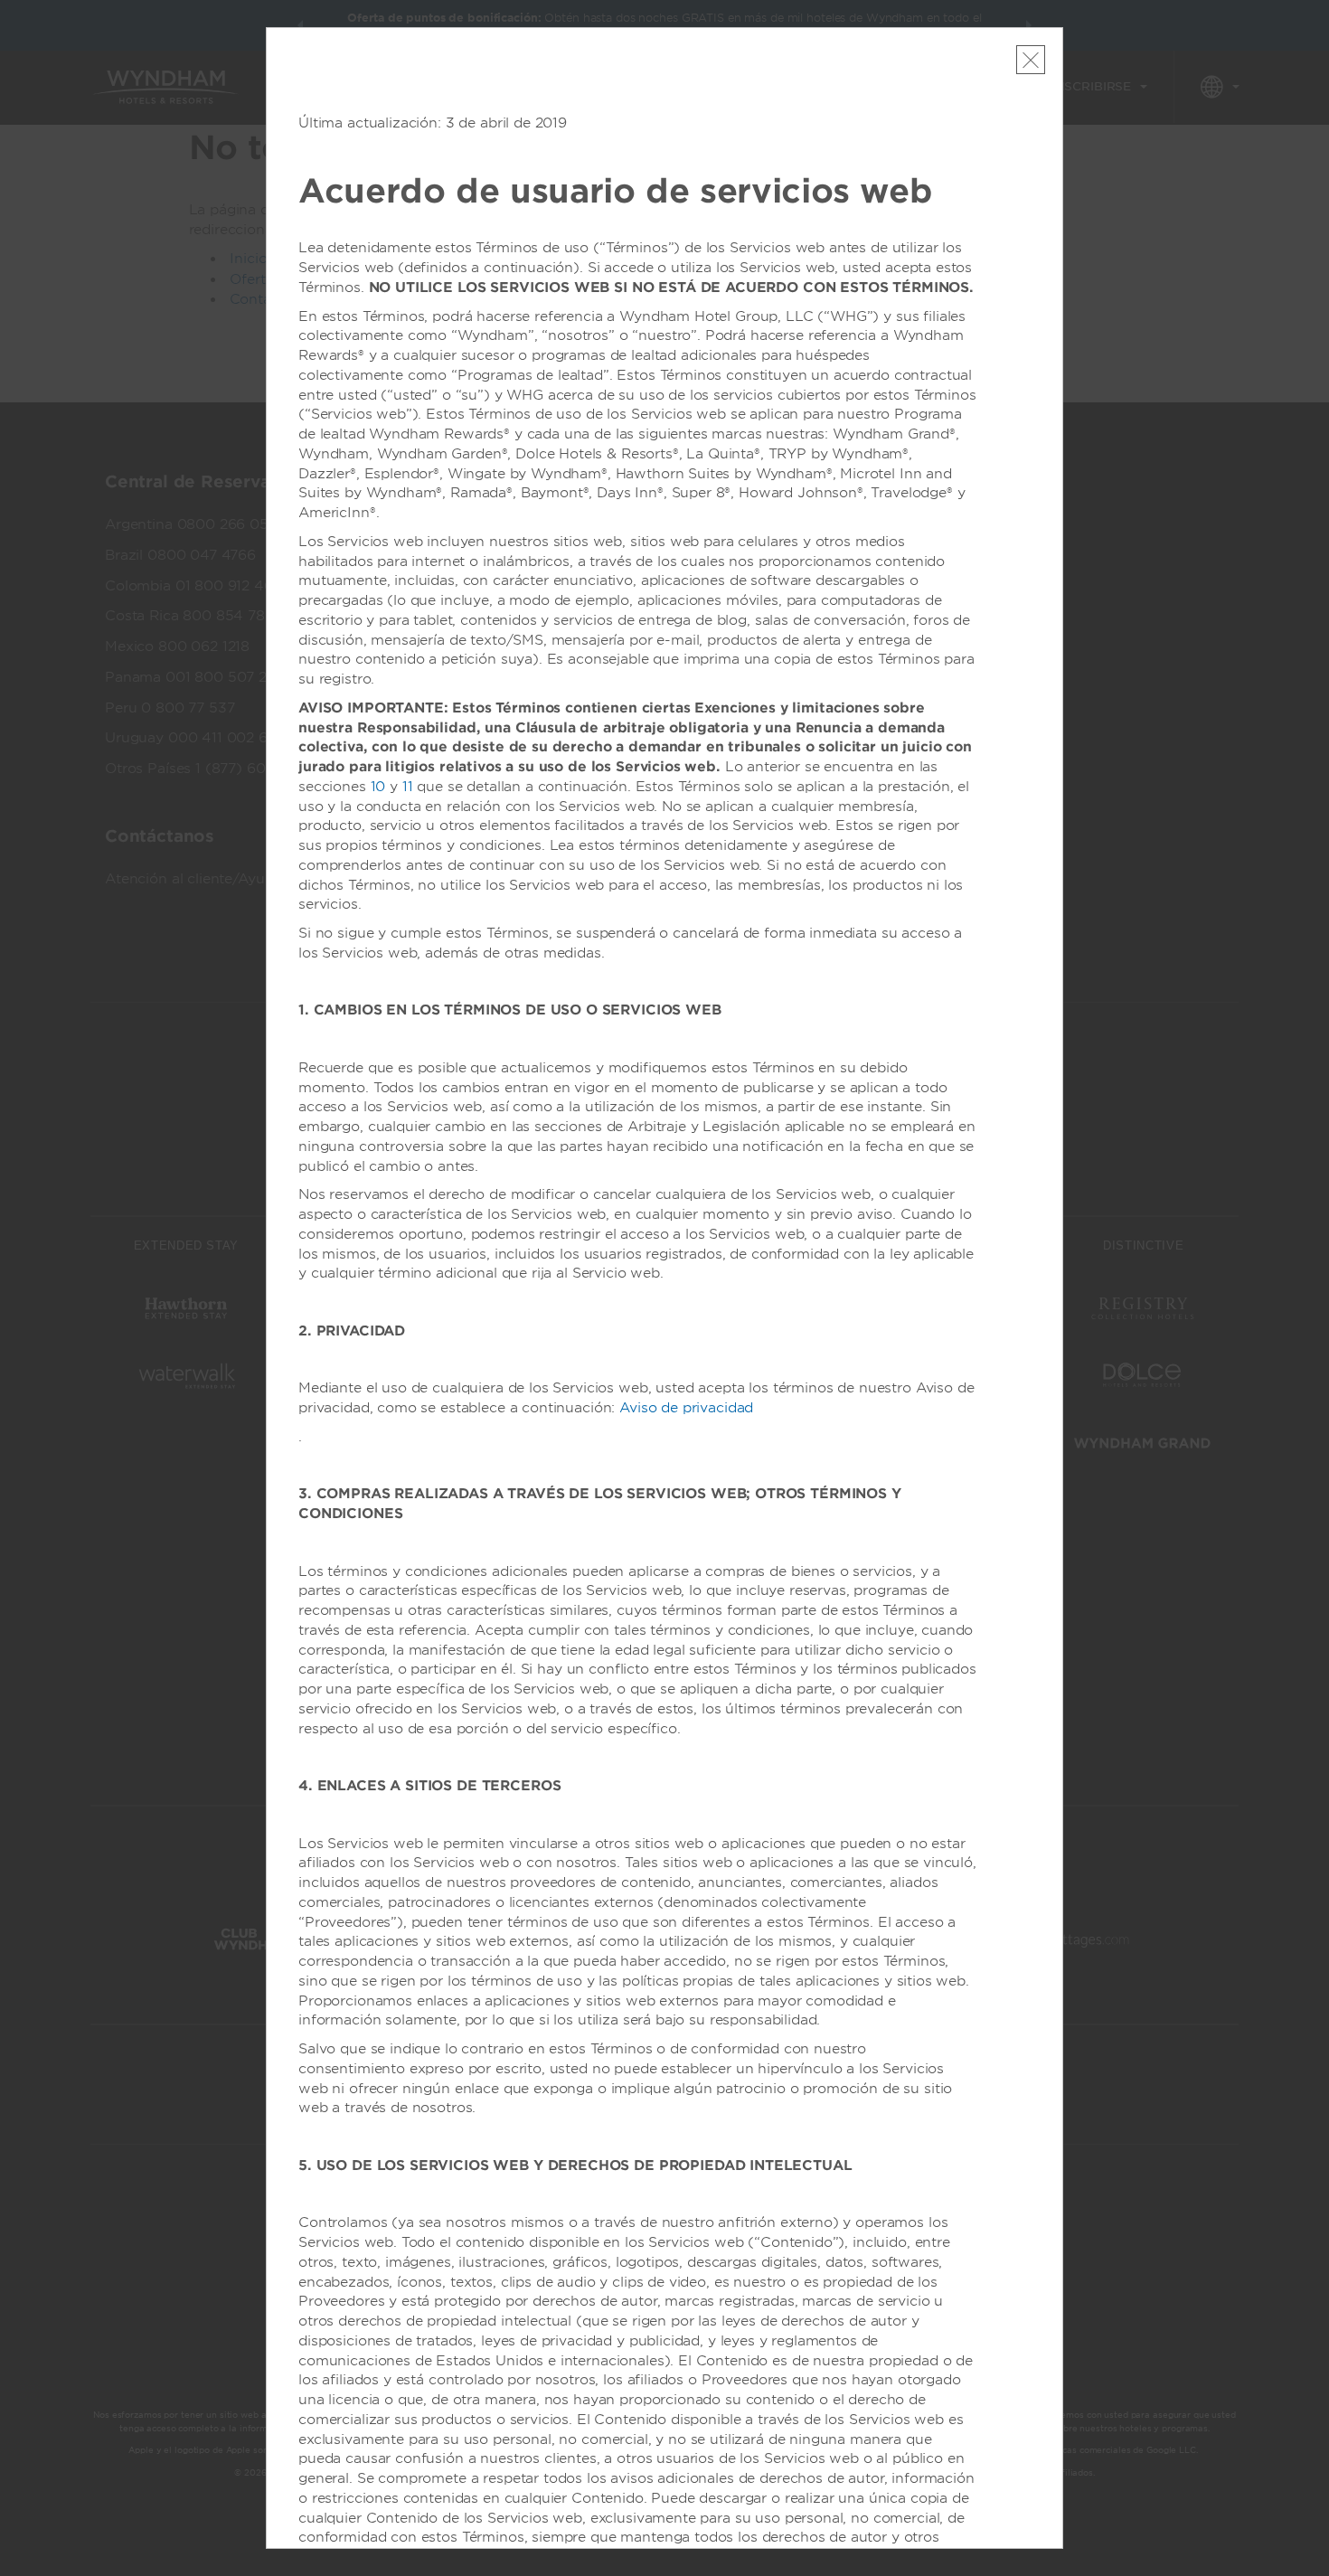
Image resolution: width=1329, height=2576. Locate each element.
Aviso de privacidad (686, 1408)
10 (378, 787)
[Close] (1031, 60)
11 (408, 787)
